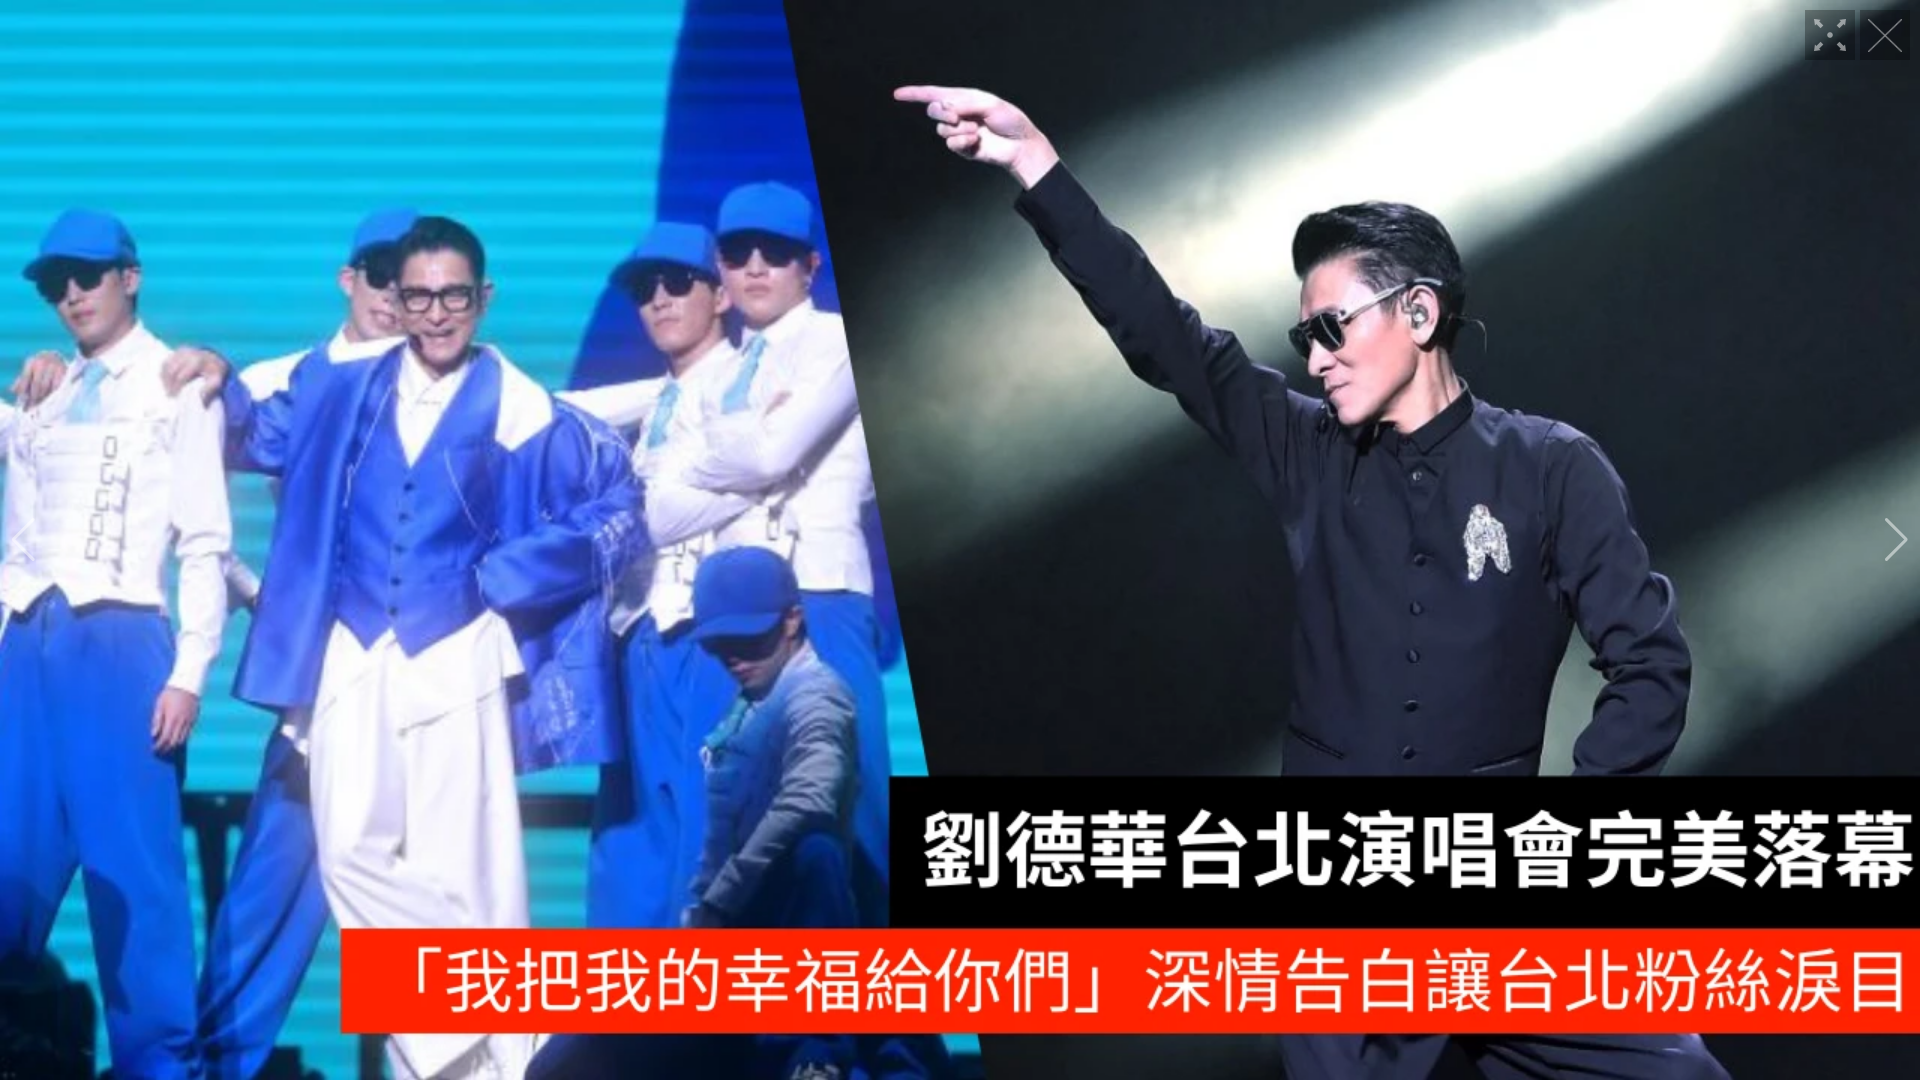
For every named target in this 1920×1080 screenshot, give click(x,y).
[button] (23, 540)
